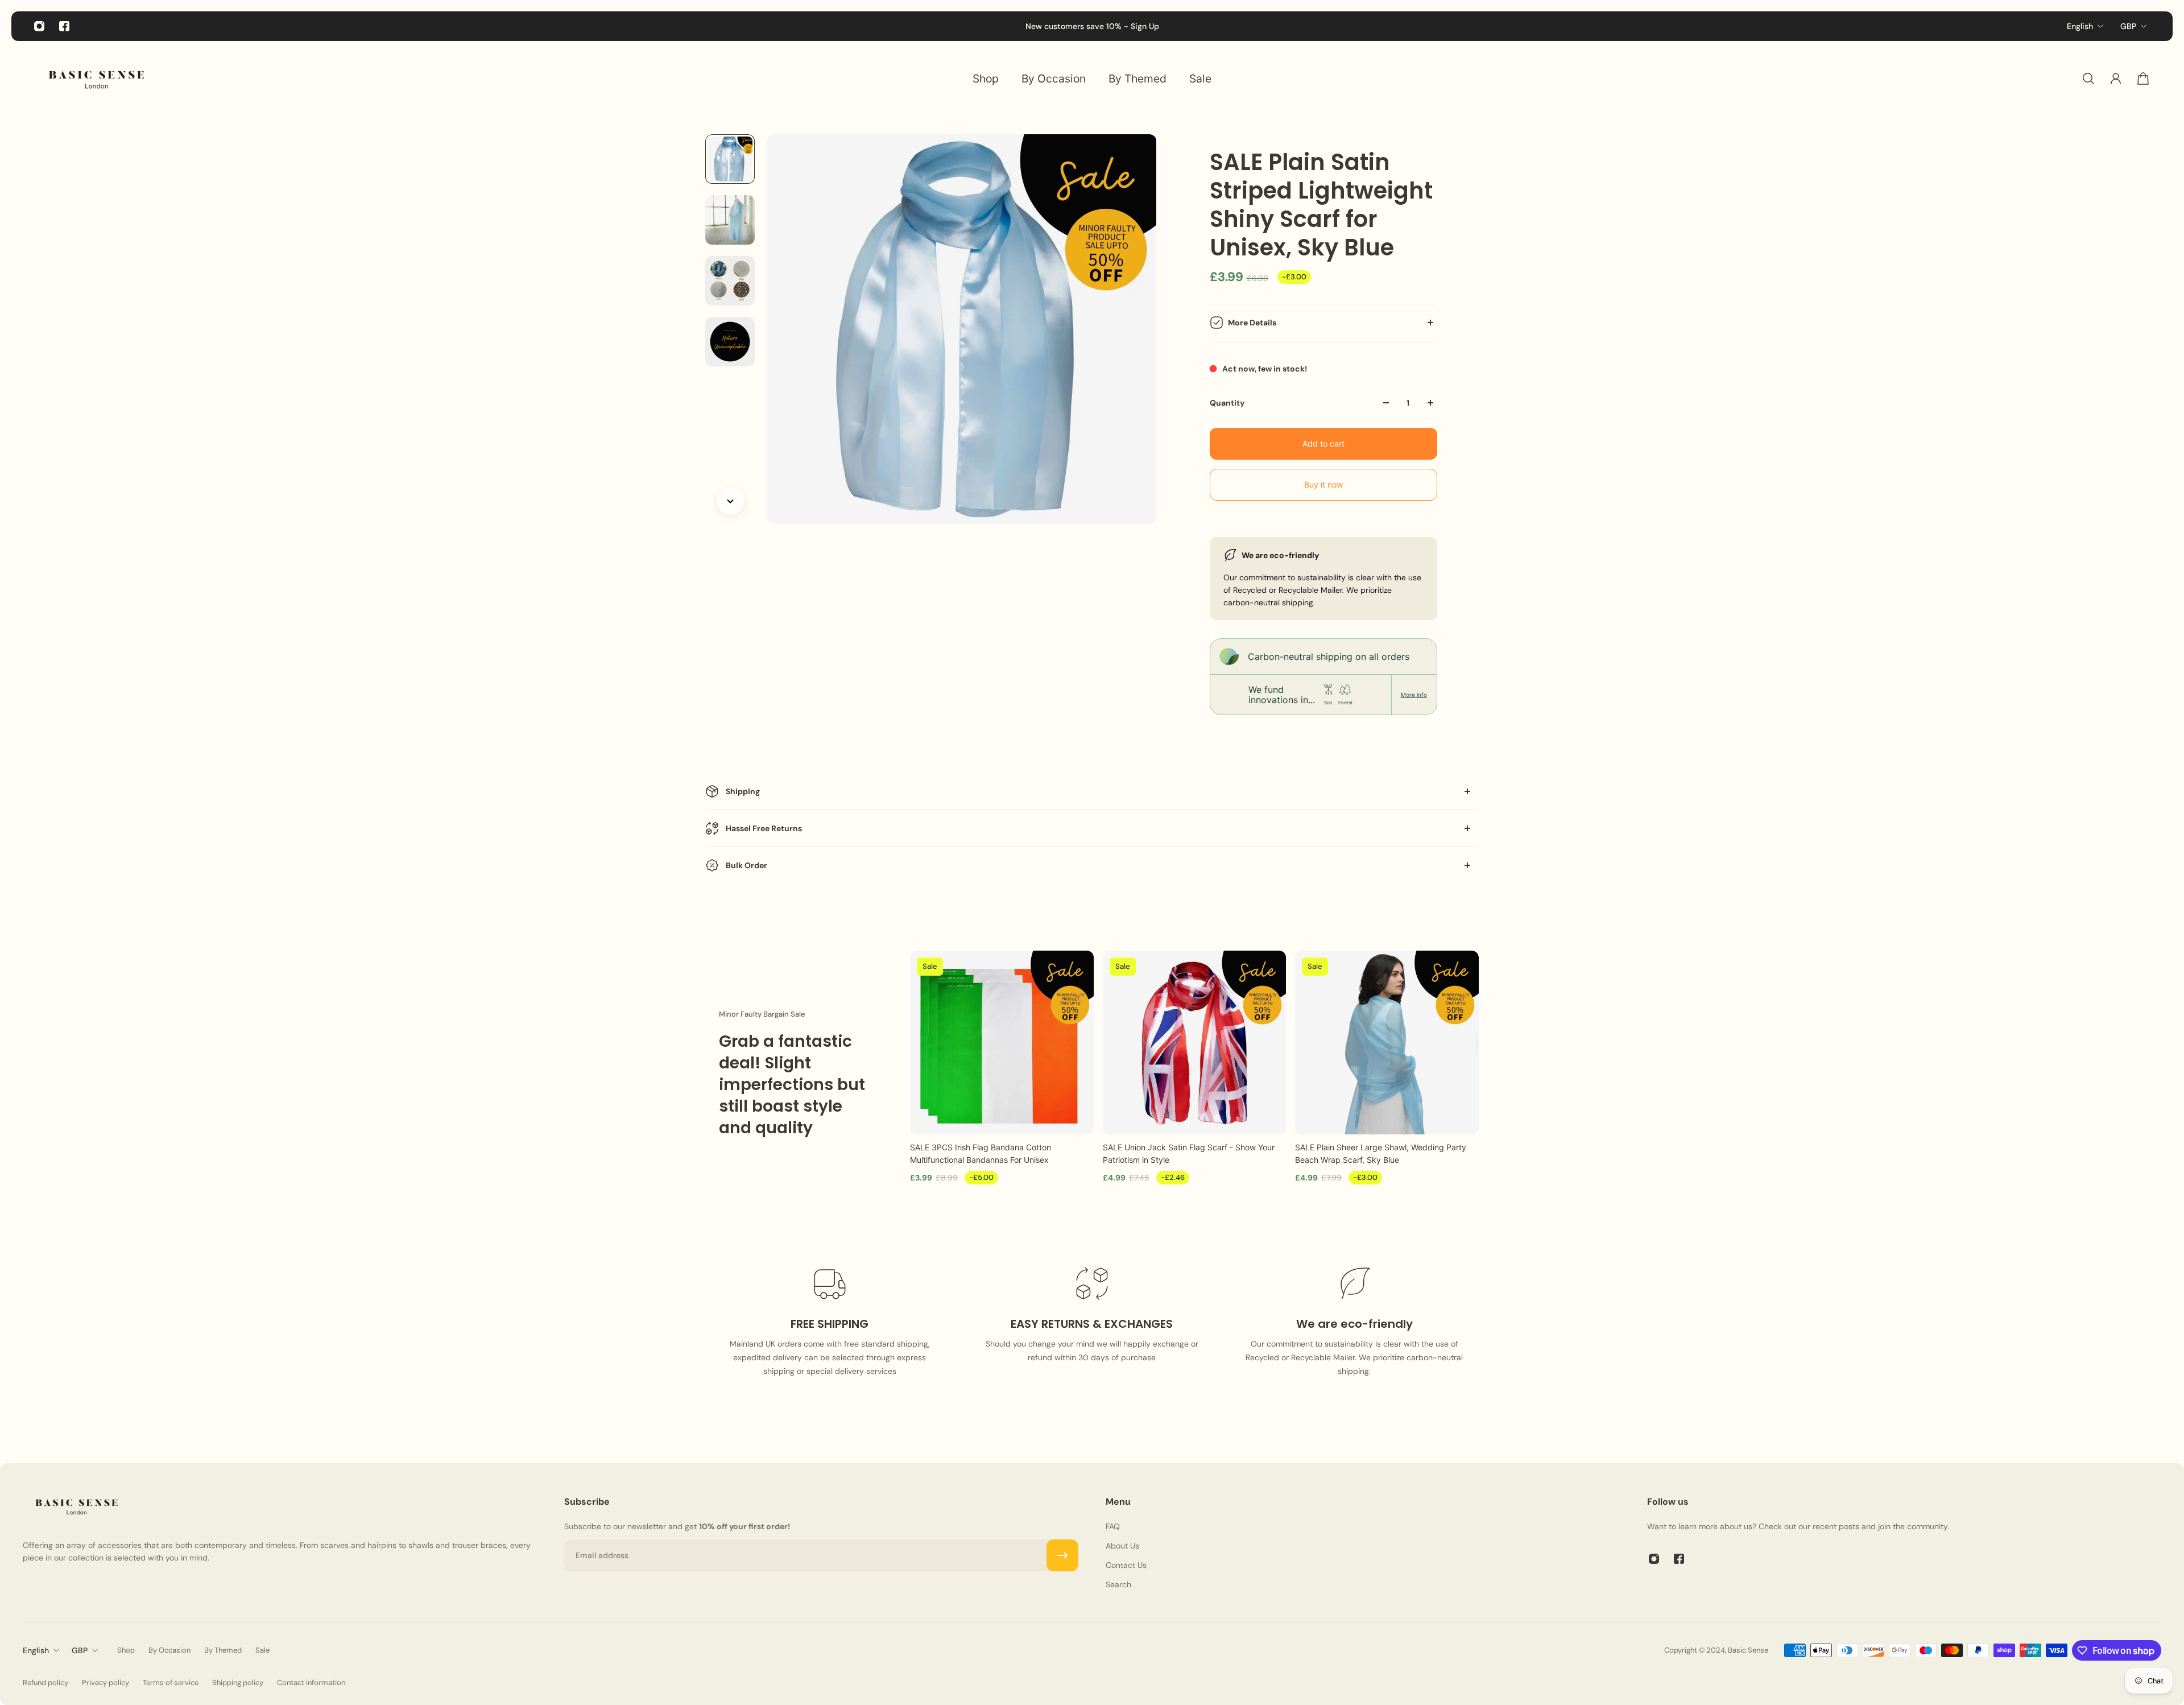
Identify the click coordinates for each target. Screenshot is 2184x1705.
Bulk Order (746, 865)
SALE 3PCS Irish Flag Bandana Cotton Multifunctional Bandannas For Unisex (981, 1153)
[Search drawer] (2088, 79)
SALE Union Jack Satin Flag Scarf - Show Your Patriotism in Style (1189, 1153)
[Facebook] (64, 26)
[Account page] (2116, 79)
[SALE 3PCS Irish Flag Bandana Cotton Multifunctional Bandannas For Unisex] (1002, 1043)
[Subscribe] (1062, 1555)
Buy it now (1323, 484)
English (2080, 26)
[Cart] (2143, 79)
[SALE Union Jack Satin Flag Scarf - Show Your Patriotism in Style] (1195, 1043)
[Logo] (97, 79)
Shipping (743, 791)
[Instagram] (39, 26)
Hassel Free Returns (764, 828)
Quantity (1227, 403)
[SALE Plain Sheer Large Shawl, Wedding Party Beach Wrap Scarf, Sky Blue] (1387, 1043)
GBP (2128, 26)
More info (1414, 695)
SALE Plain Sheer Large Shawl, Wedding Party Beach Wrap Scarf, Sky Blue (1381, 1153)
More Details (1252, 323)
